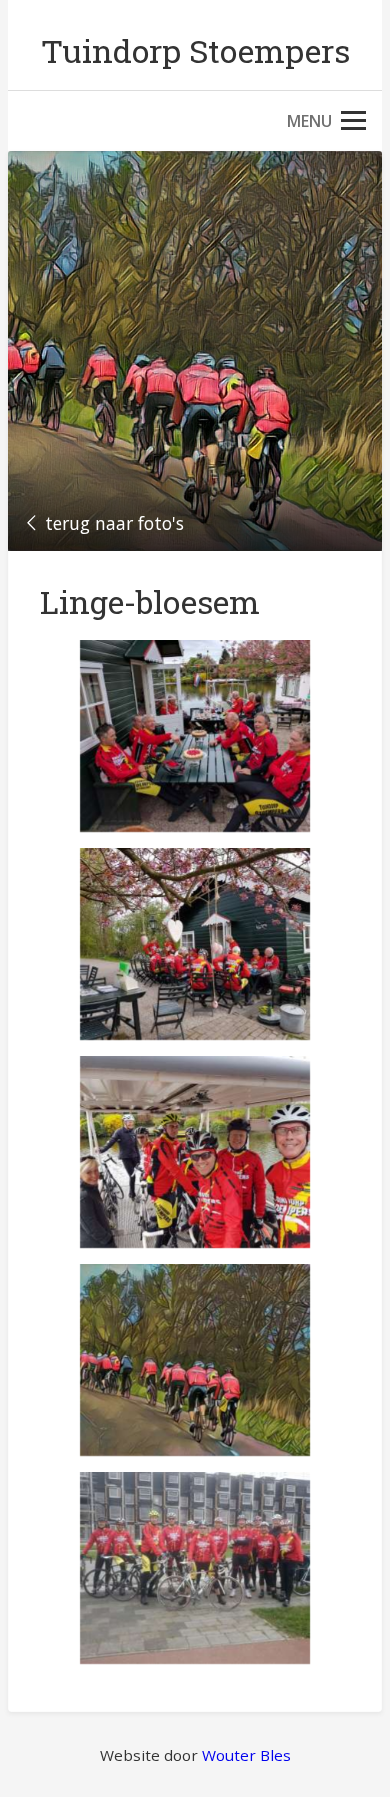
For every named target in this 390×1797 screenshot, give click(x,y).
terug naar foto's (114, 523)
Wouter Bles (246, 1755)
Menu (309, 121)
